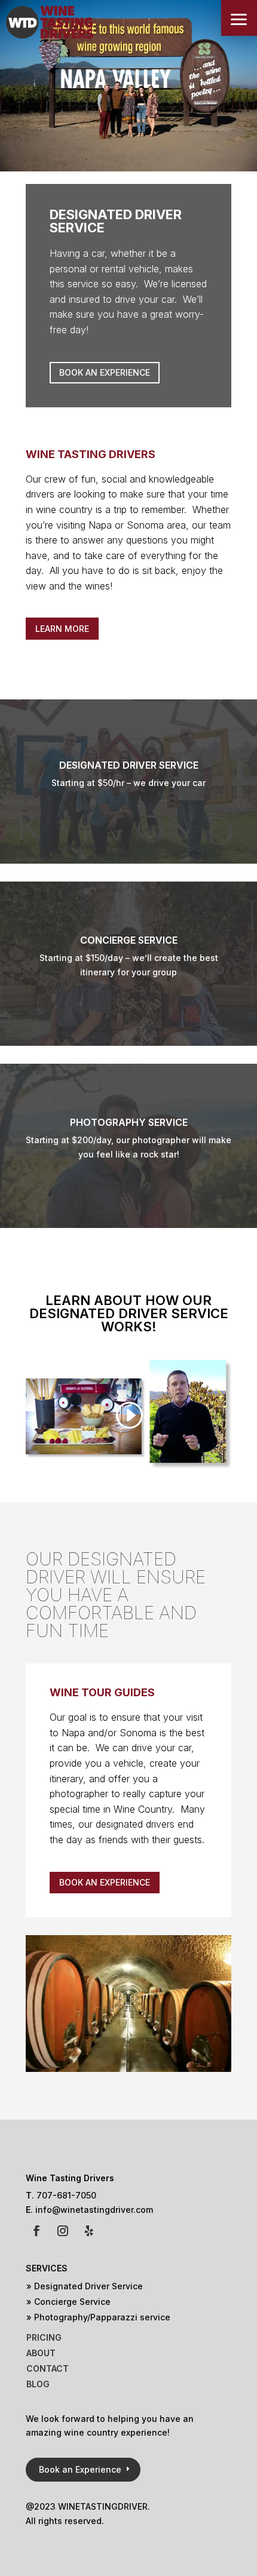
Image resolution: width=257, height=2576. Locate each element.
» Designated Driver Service (85, 2286)
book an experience (105, 1882)
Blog (38, 2384)
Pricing (44, 2337)
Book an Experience (105, 372)
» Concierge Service (68, 2302)
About (41, 2353)
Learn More (62, 629)
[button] (239, 18)
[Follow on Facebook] (36, 2231)
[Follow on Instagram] (63, 2231)
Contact (48, 2368)
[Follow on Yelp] (89, 2231)
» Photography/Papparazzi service (98, 2317)
